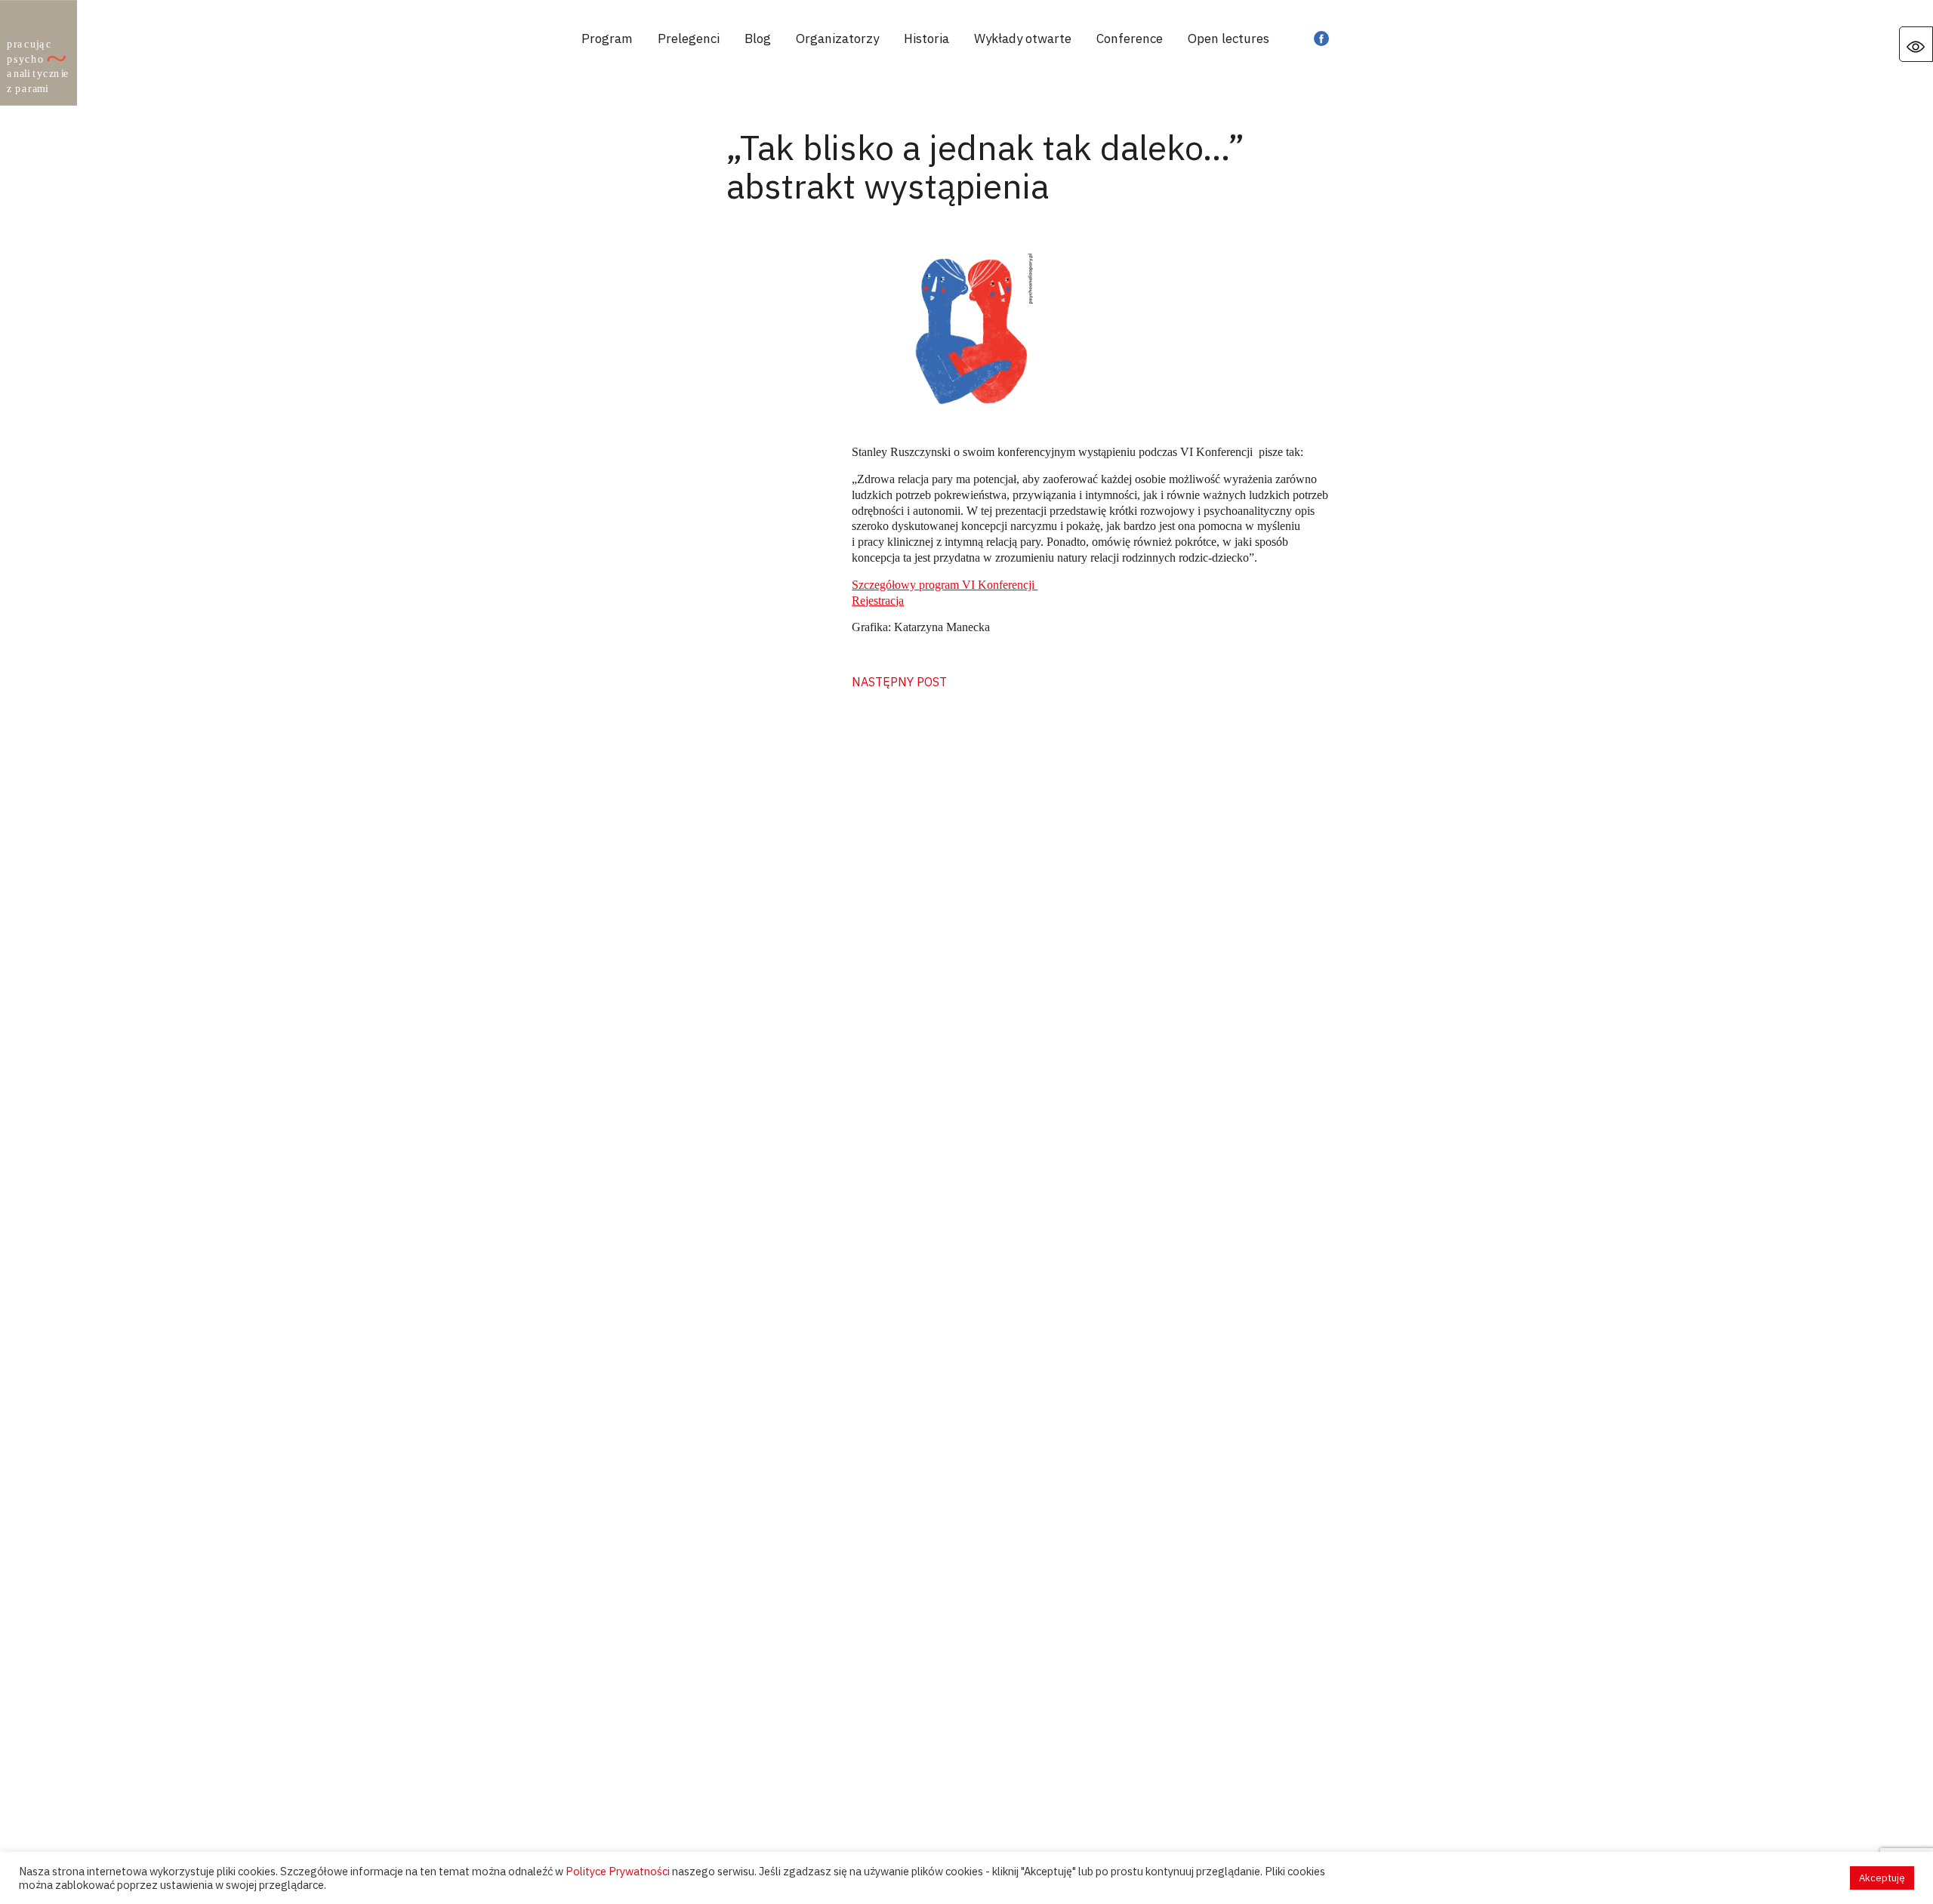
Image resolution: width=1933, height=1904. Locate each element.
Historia (926, 39)
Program (607, 39)
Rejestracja (878, 601)
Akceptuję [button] (1882, 1878)
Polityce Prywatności (618, 1871)
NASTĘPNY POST (899, 682)
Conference (1130, 39)
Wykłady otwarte (1023, 39)
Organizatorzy (837, 39)
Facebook (1321, 39)
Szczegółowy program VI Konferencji (945, 585)
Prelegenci (689, 39)
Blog (758, 39)
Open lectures (1229, 39)
